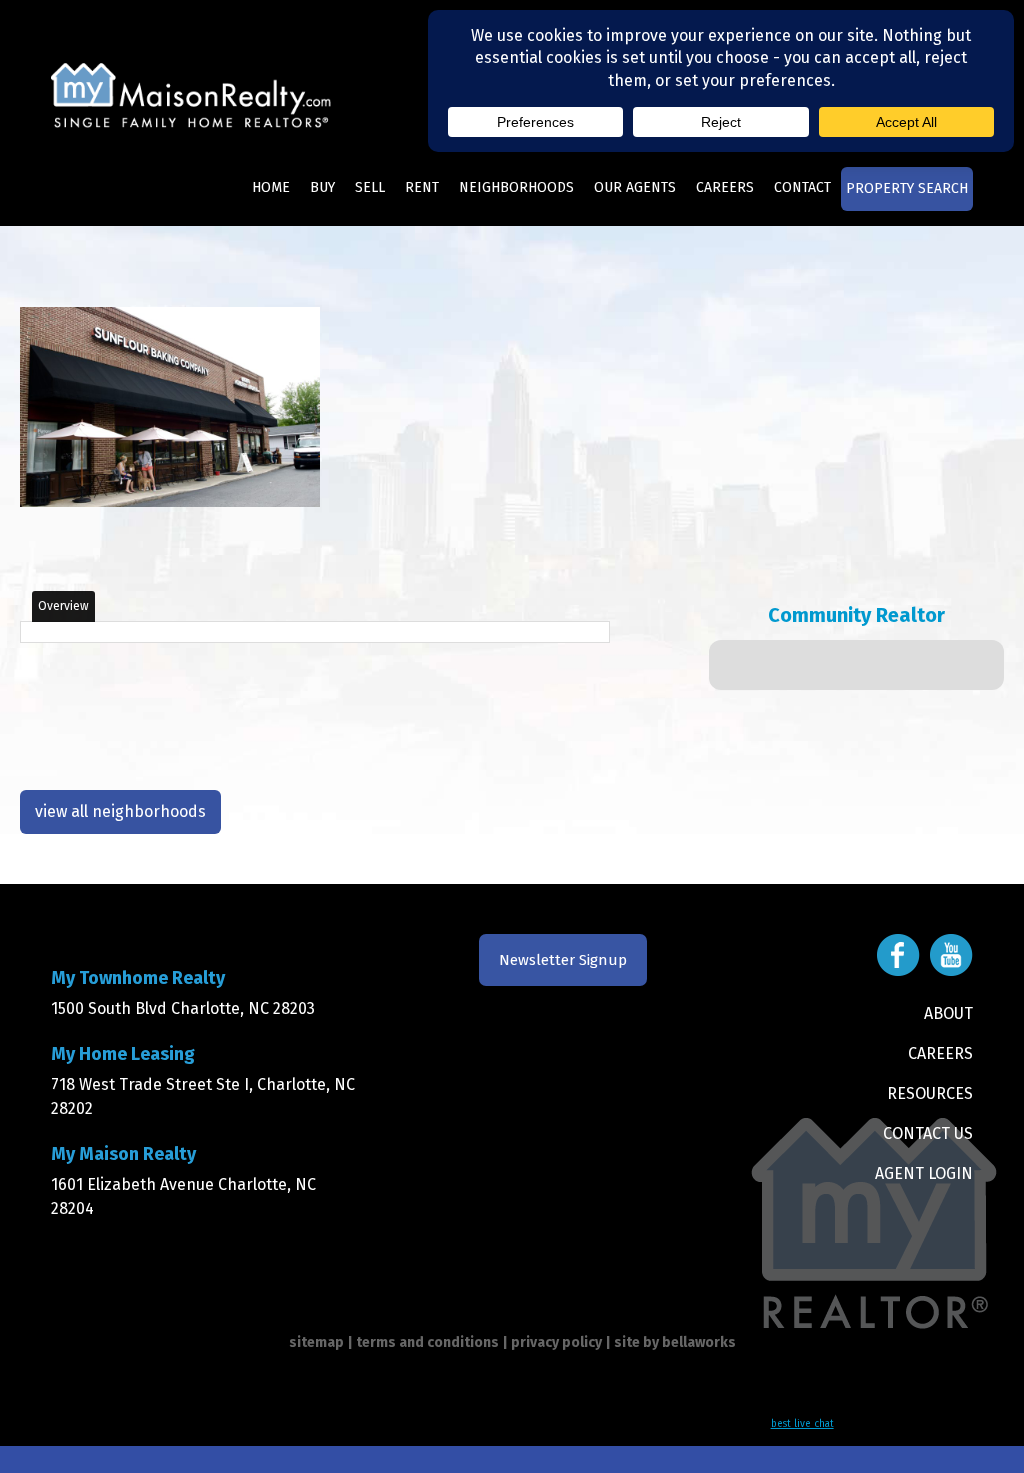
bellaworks (699, 1342)
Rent (422, 187)
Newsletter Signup (563, 960)
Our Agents (635, 187)
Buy (322, 187)
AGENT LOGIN (924, 1173)
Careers (725, 187)
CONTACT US (928, 1133)
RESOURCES (930, 1093)
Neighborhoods (516, 187)
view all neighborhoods (120, 811)
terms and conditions (427, 1342)
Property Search (907, 188)
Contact (802, 187)
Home (271, 187)
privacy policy (556, 1342)
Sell (370, 187)
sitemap (316, 1342)
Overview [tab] (63, 606)
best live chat (802, 1424)
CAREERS (940, 1053)
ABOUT (948, 1013)
